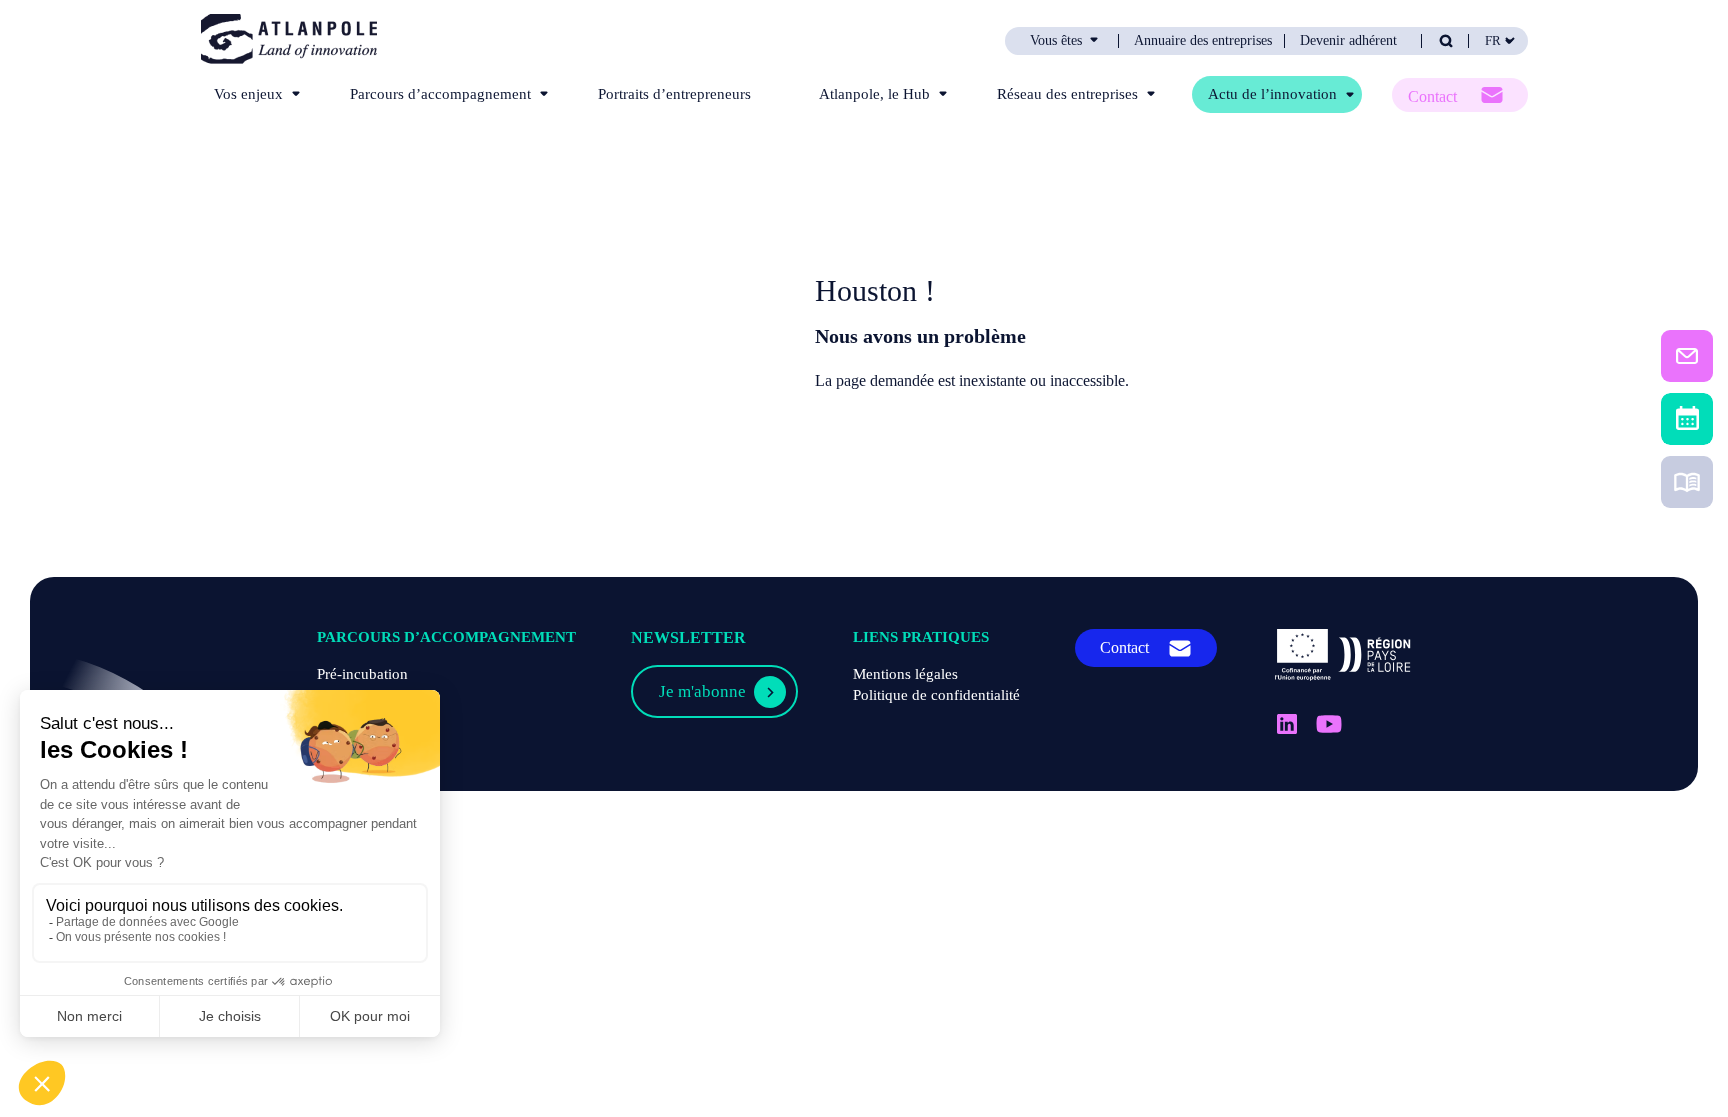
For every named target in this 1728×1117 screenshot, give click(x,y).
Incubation (350, 695)
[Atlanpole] (289, 40)
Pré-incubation (362, 674)
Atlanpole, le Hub (874, 94)
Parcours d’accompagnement (440, 94)
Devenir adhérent (1348, 41)
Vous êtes (1056, 41)
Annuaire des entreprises (1203, 41)
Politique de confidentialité (936, 695)
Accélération (356, 716)
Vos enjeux (248, 94)
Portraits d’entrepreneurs (674, 94)
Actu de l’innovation (1272, 94)
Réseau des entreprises (1067, 94)
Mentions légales (905, 674)
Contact (1432, 96)
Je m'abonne (702, 691)
